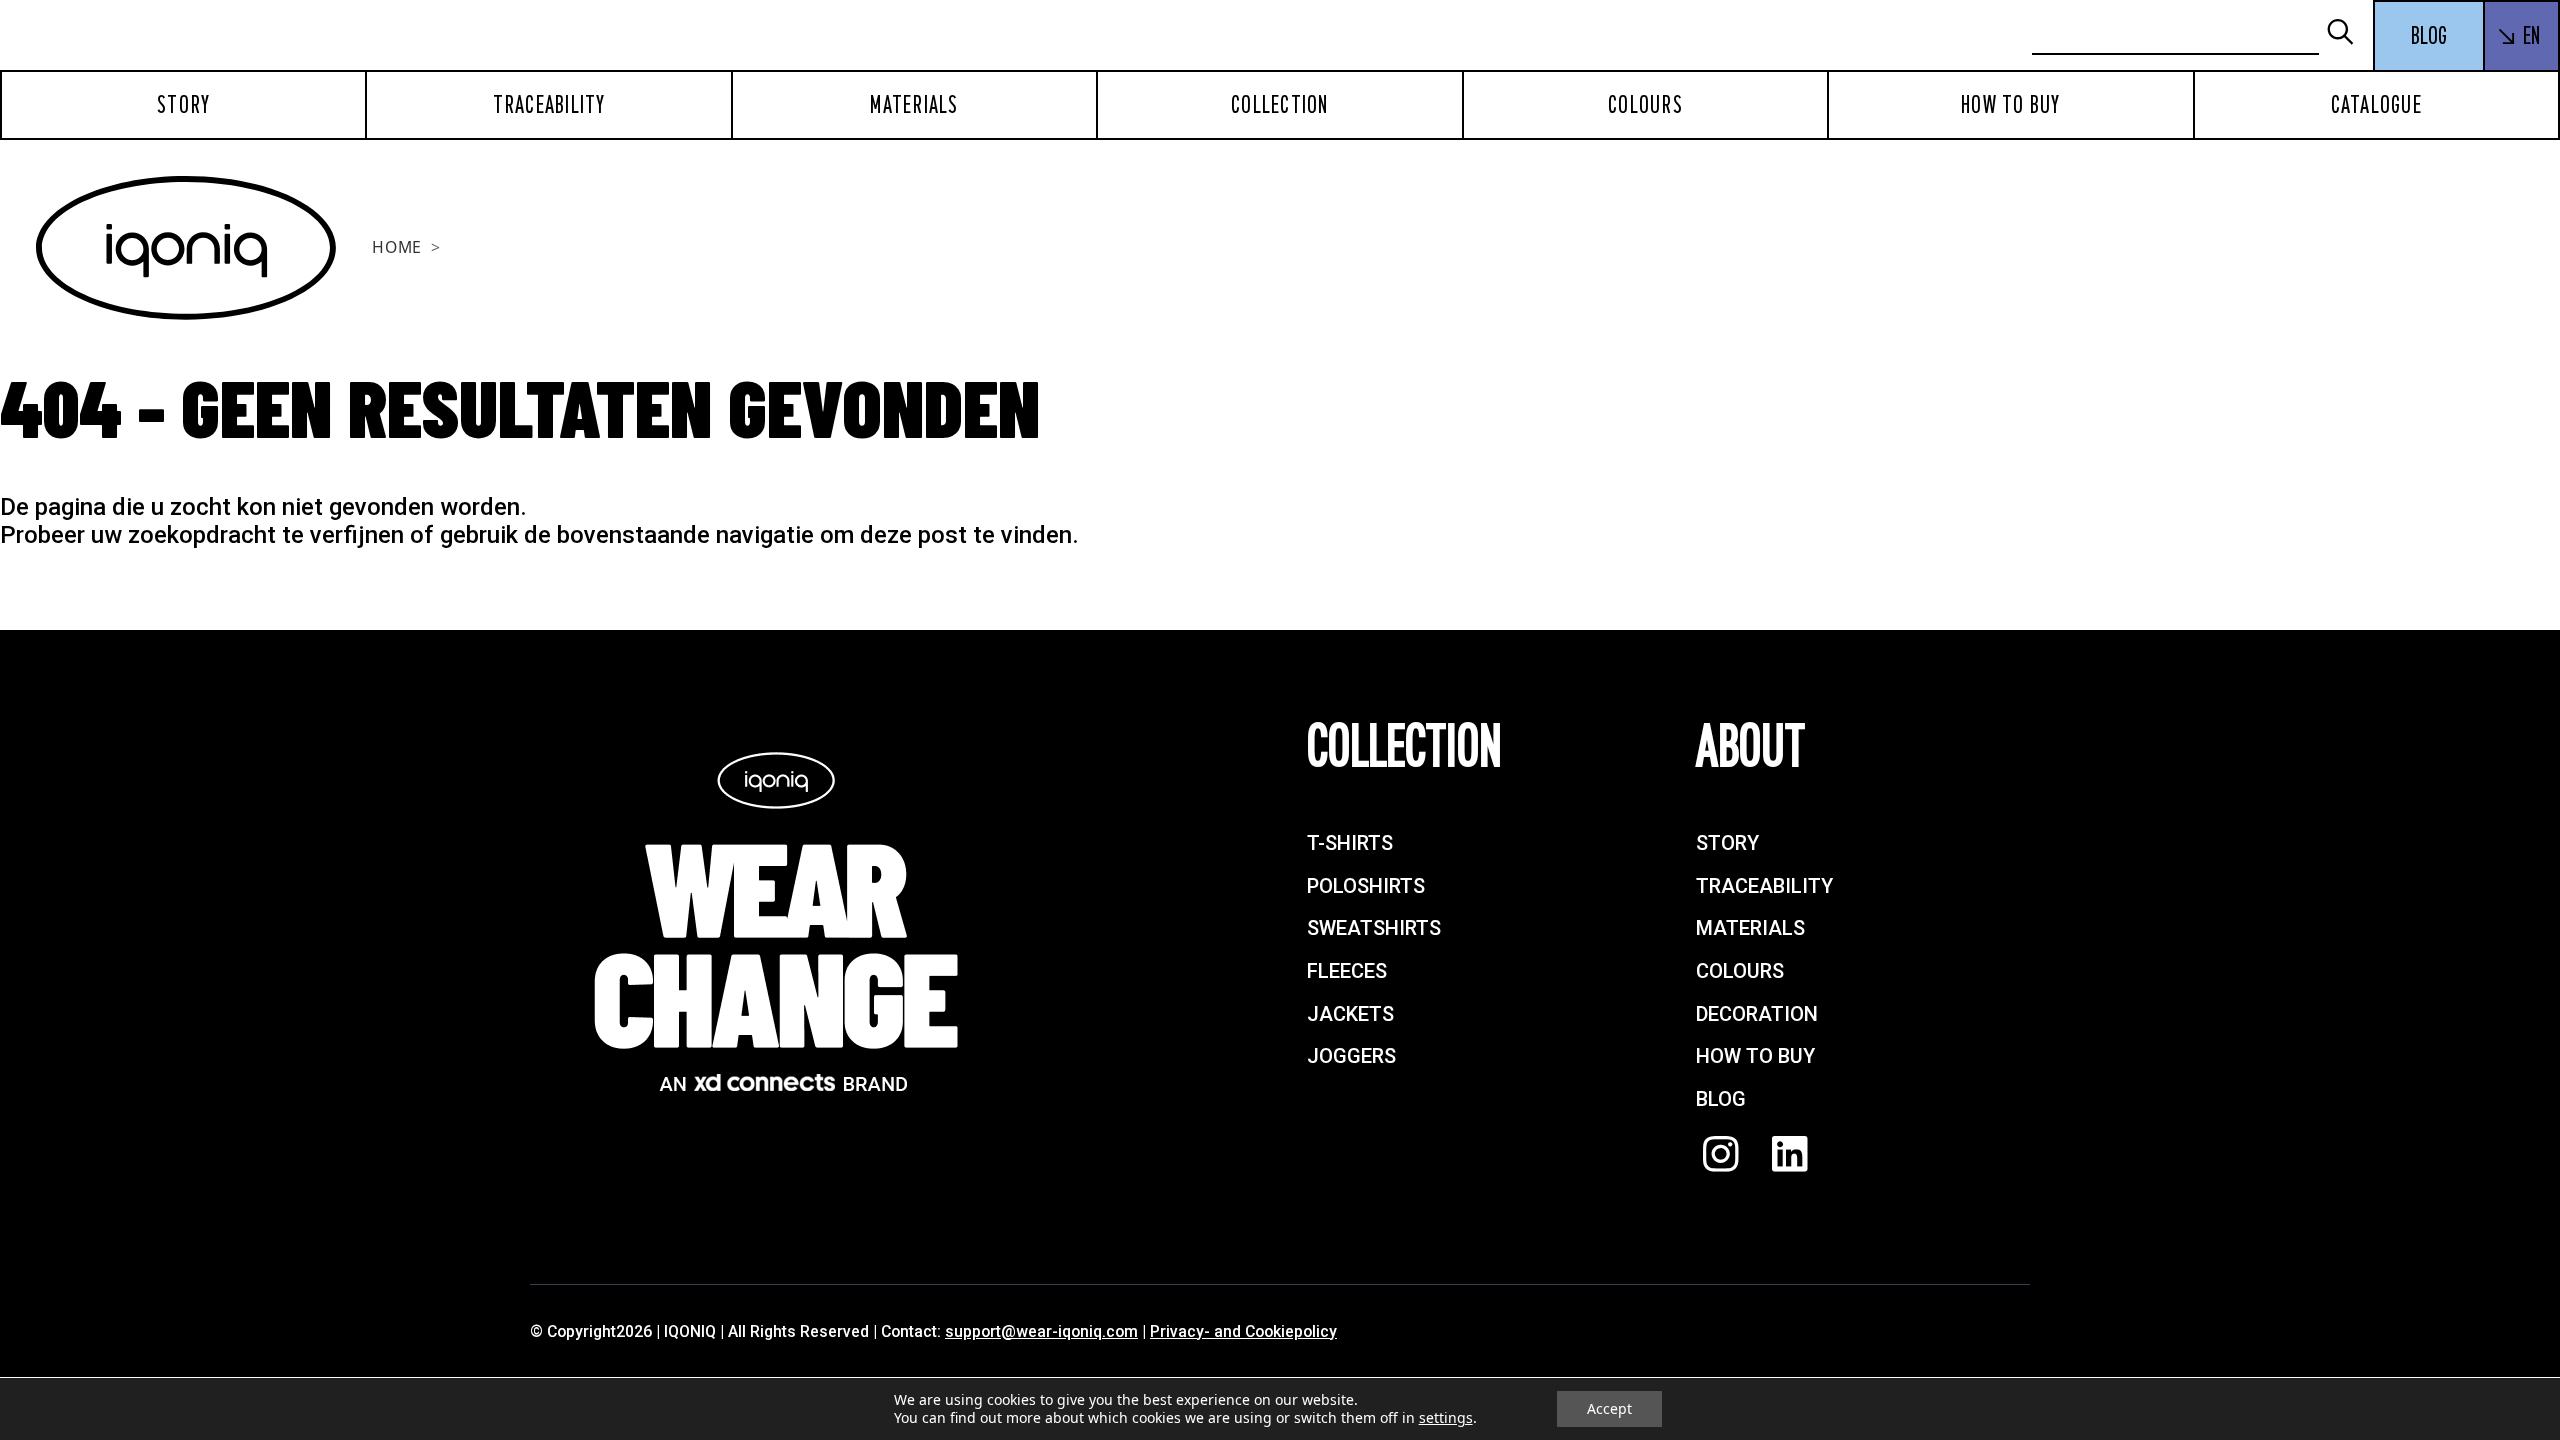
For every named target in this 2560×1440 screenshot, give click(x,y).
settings (1446, 1418)
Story (183, 105)
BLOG (2429, 36)
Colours (1645, 105)
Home (397, 247)
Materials (914, 105)
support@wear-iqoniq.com (1041, 1331)
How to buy (2011, 105)
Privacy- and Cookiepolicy (1243, 1331)
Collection (1280, 105)
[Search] (2349, 33)
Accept (1609, 1408)
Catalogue (2376, 105)
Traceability (549, 105)
